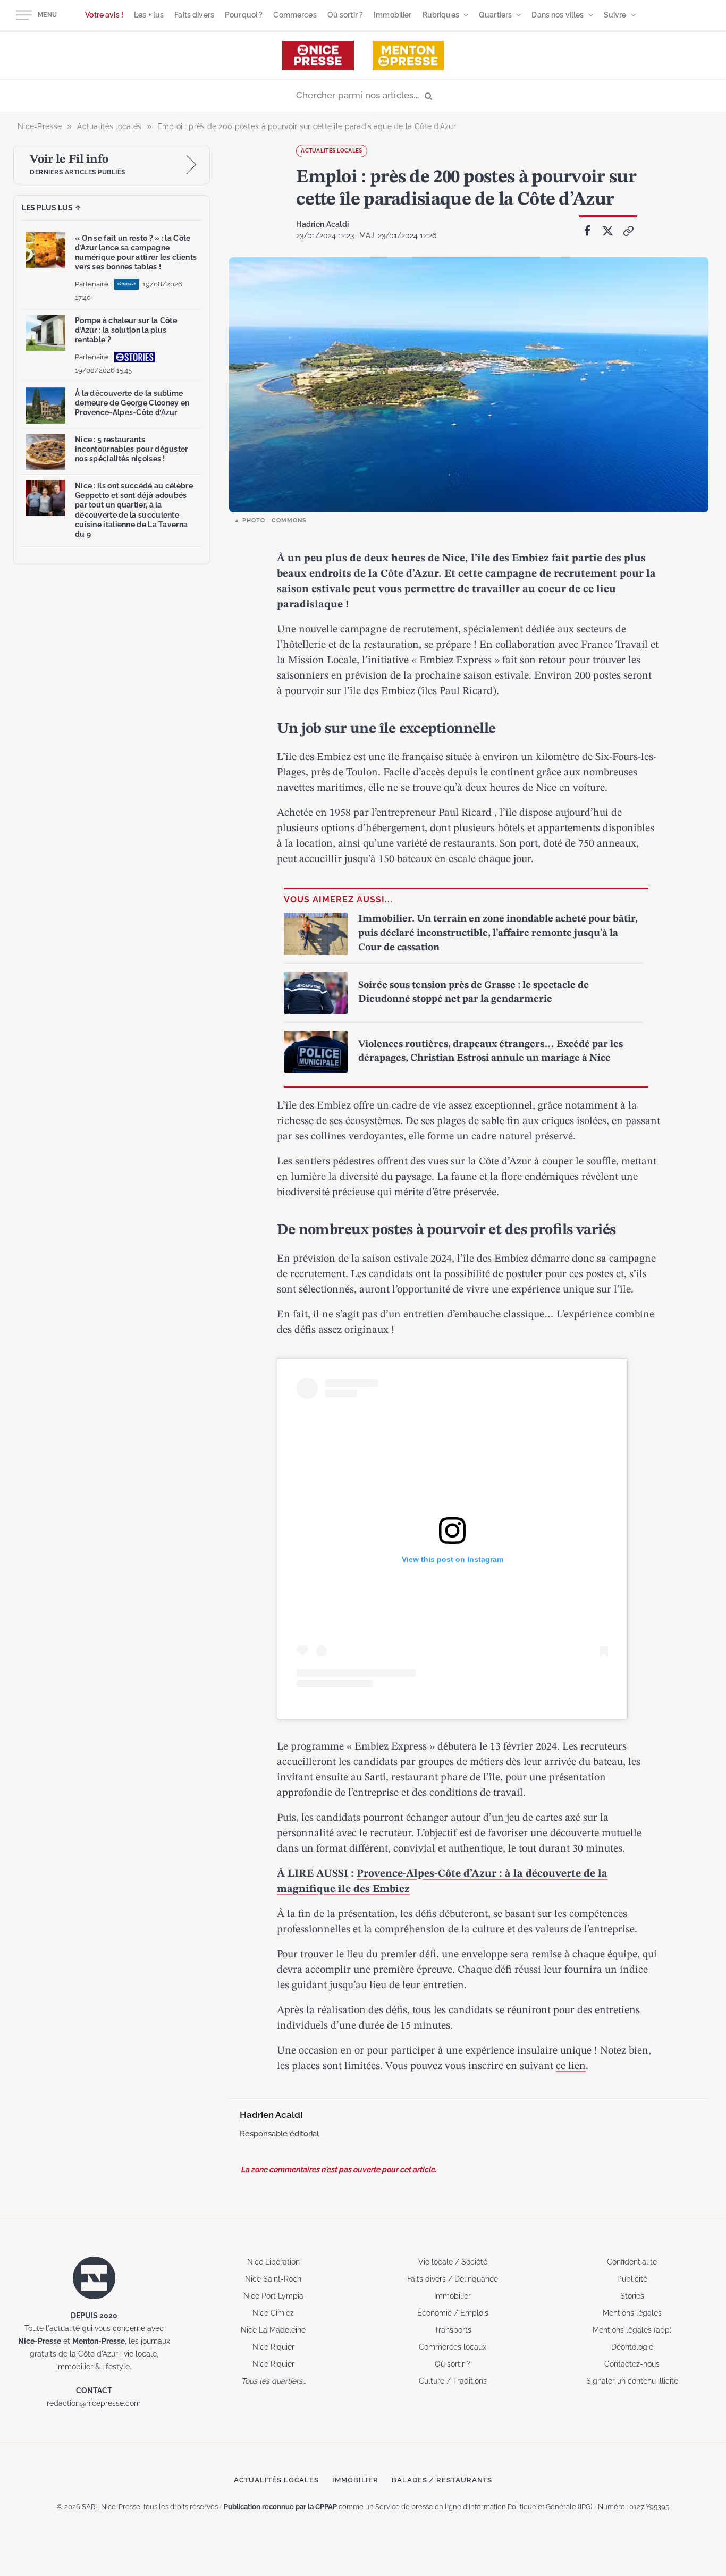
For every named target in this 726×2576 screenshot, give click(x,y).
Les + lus (149, 15)
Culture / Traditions (453, 2381)
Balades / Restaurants (442, 2480)
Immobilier (392, 15)
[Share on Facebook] (587, 231)
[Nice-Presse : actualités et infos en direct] (318, 56)
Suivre (615, 15)
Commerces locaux (453, 2347)
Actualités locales (331, 151)
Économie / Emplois (453, 2313)
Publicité (632, 2279)
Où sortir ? (345, 15)
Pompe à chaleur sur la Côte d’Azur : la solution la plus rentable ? (126, 330)
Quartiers (495, 15)
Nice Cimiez (273, 2313)
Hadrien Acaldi (322, 224)
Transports (453, 2330)
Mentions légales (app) (632, 2330)
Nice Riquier (273, 2347)
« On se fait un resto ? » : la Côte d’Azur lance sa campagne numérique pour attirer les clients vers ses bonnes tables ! (136, 253)
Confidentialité (632, 2262)
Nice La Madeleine (273, 2330)
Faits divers (194, 15)
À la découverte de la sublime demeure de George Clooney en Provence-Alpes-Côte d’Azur (132, 403)
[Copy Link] (629, 231)
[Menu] (24, 15)
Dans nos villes (558, 15)
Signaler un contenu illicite (632, 2381)
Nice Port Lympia (273, 2296)
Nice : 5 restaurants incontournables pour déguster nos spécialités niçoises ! (132, 449)
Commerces (295, 15)
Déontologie (632, 2347)
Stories (632, 2296)
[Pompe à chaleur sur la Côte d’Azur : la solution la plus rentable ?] (45, 333)
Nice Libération (273, 2262)
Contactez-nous (632, 2364)
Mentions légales (632, 2313)
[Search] (363, 96)
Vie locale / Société (453, 2262)
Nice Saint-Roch (273, 2279)
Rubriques (441, 15)
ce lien (571, 2066)
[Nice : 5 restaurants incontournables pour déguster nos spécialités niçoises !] (45, 452)
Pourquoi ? (244, 15)
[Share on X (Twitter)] (608, 231)
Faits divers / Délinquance (453, 2279)
